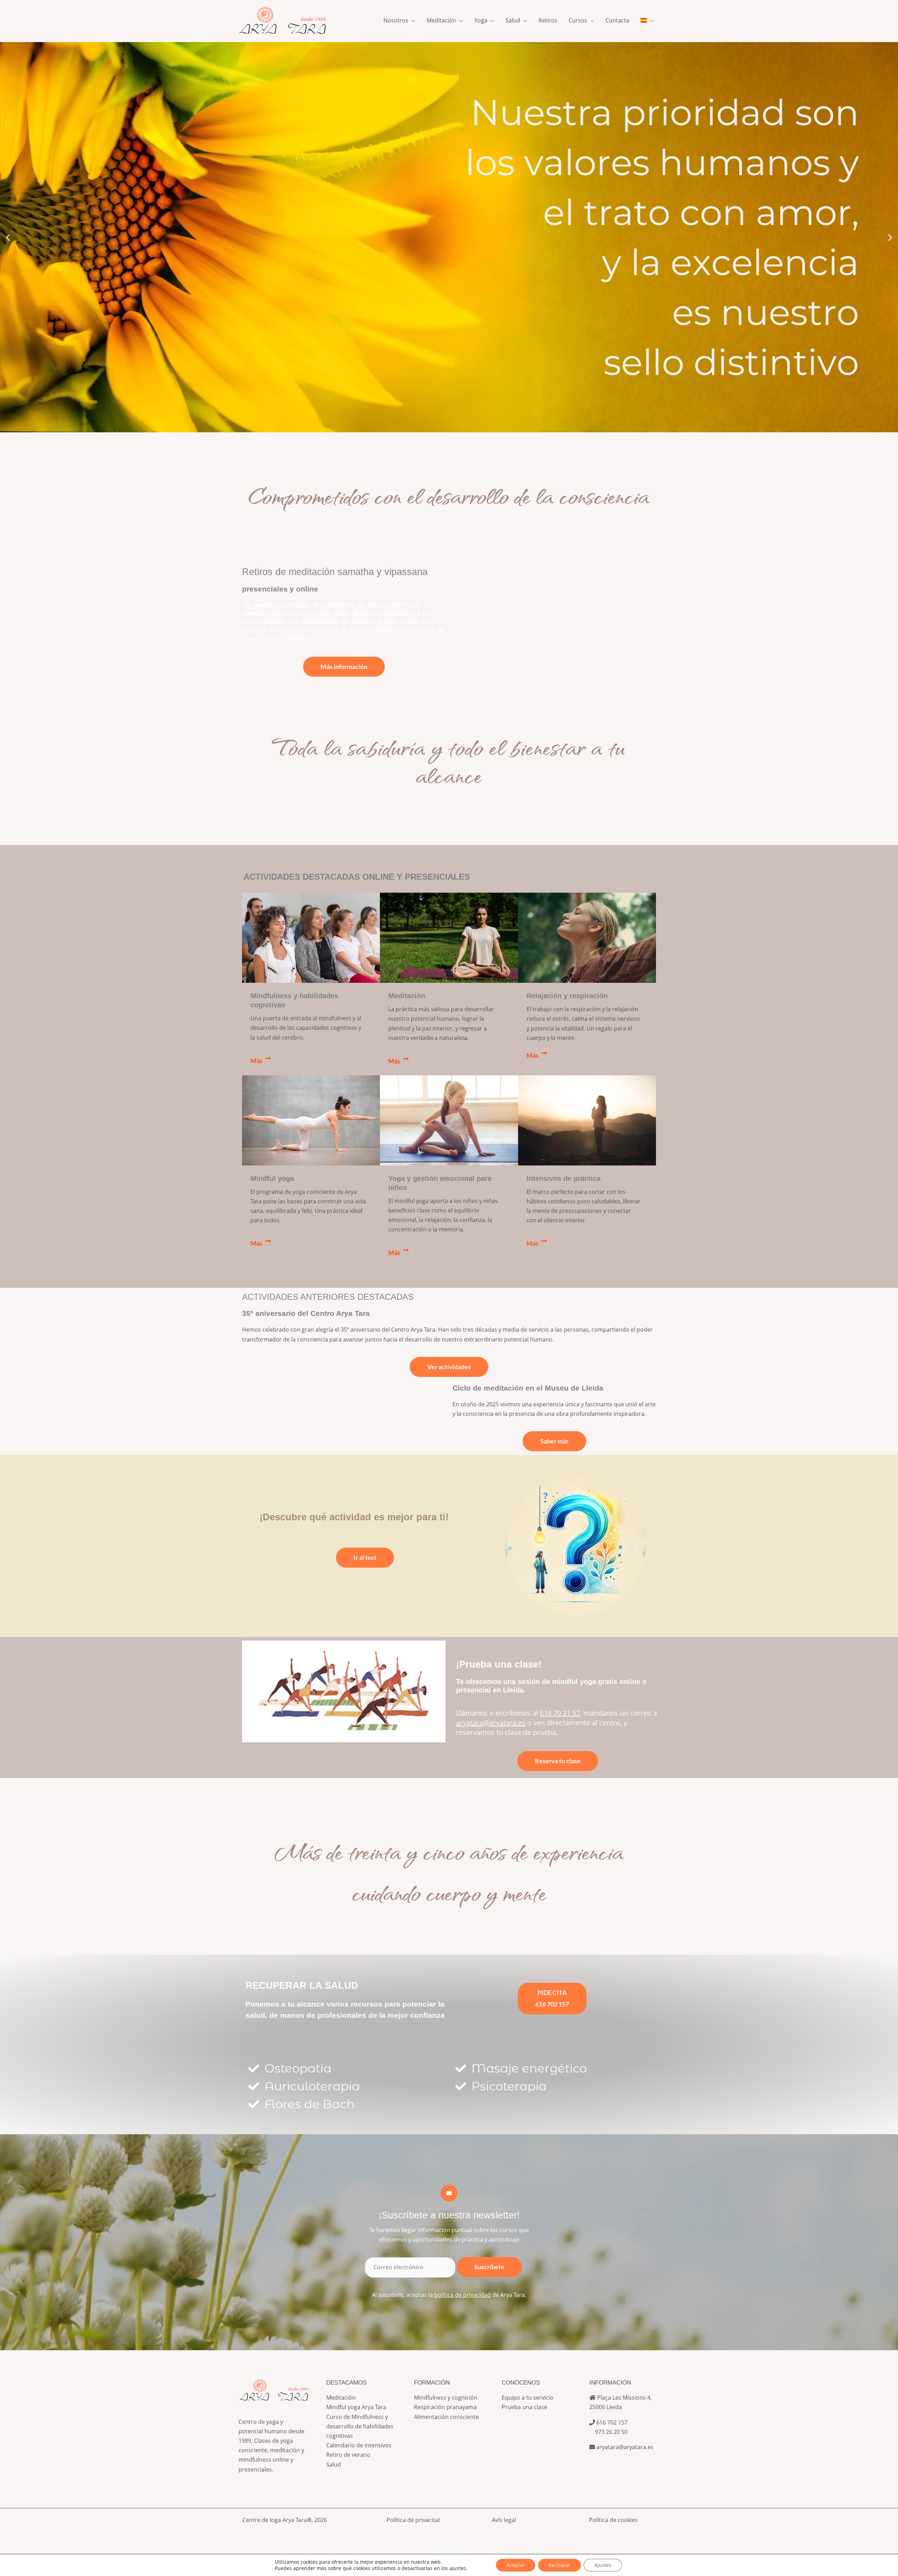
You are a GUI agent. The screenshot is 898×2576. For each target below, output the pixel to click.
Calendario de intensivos (359, 2445)
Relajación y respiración (567, 996)
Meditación (407, 996)
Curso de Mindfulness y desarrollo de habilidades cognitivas (360, 2426)
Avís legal (504, 2520)
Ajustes (603, 2565)
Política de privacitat (413, 2520)
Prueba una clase (524, 2407)
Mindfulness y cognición (446, 2398)
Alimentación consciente (446, 2417)
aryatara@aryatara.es (624, 2447)
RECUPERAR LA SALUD (302, 1985)
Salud (334, 2465)
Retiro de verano (348, 2455)
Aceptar (516, 2565)
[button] (412, 20)
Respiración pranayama (445, 2407)
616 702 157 (612, 2422)
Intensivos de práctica (564, 1178)
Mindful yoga (272, 1178)
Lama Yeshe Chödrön (278, 638)
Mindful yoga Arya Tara (356, 2407)
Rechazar (559, 2565)
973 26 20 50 (608, 2432)
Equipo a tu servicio (528, 2398)
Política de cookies (613, 2520)
